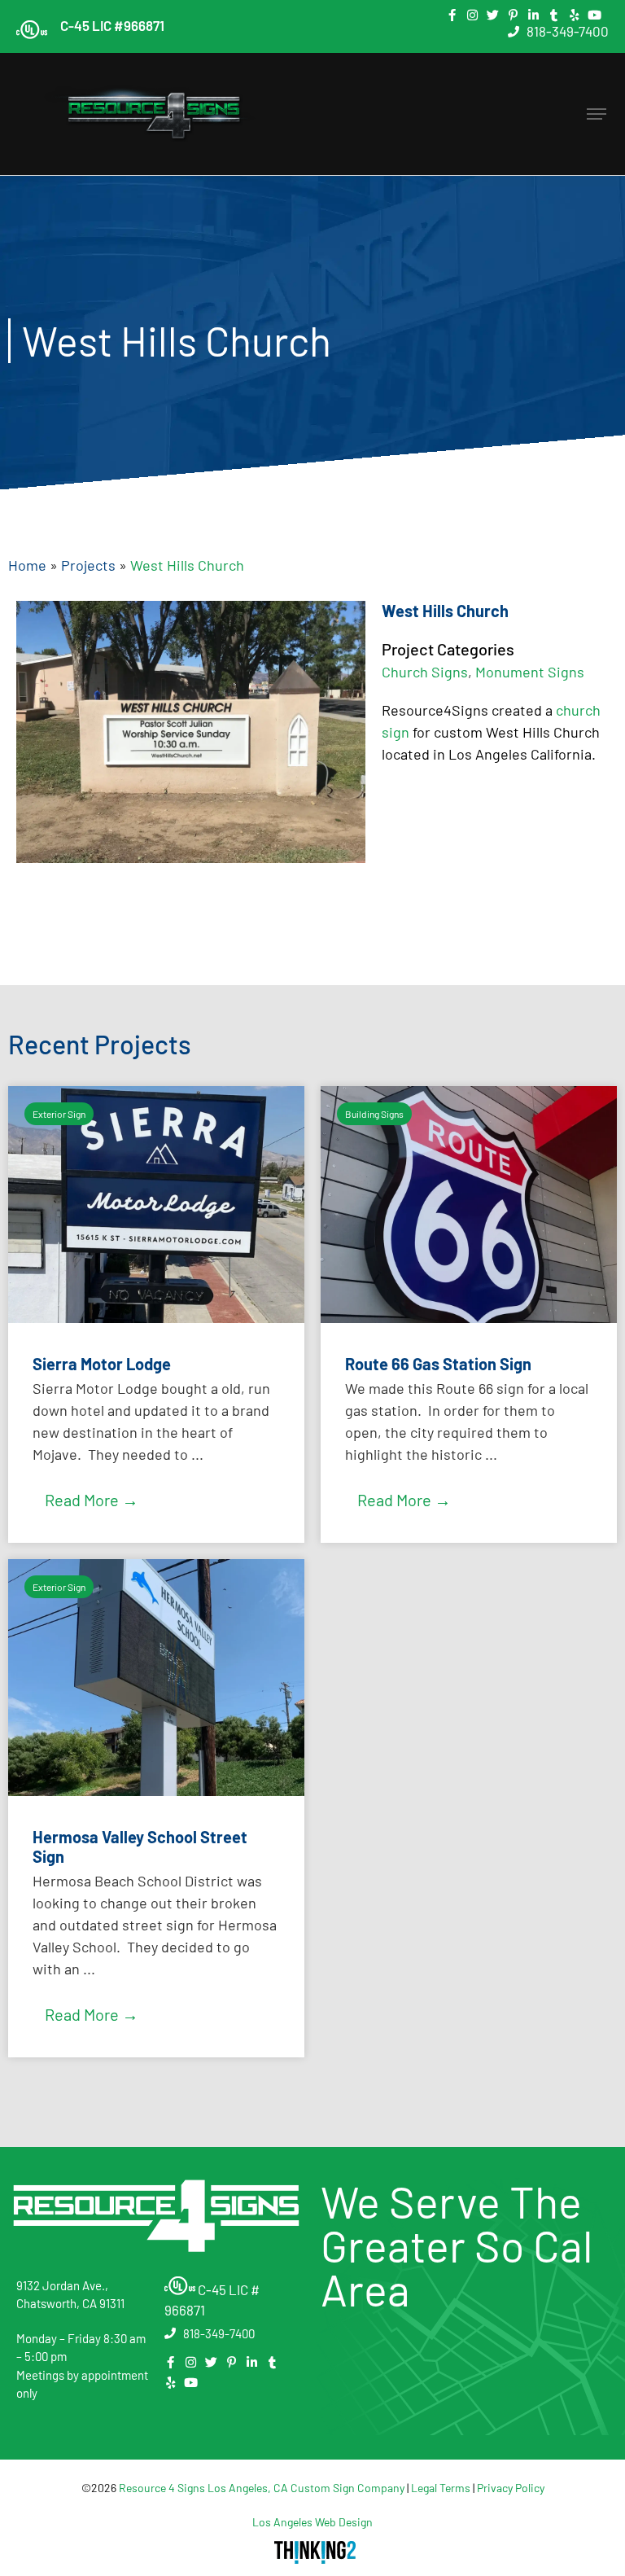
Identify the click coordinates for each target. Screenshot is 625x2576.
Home (27, 565)
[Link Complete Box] (156, 1808)
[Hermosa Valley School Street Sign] (156, 1790)
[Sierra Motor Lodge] (156, 1317)
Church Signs (425, 672)
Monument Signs (530, 672)
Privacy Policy (511, 2488)
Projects (88, 565)
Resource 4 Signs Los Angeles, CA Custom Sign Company (262, 2488)
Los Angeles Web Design (312, 2522)
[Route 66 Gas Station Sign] (469, 1317)
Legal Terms (441, 2488)
